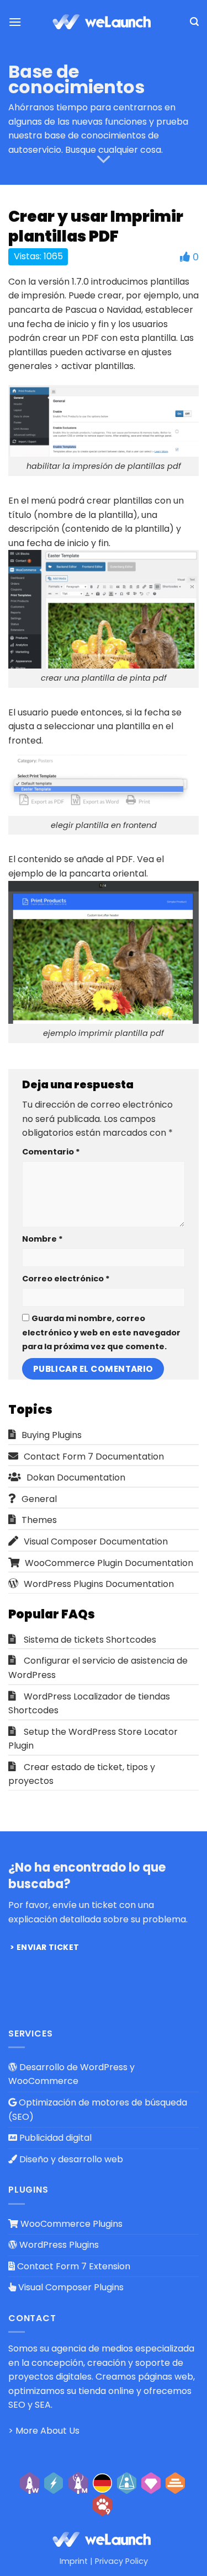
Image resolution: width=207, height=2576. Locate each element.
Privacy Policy (121, 2561)
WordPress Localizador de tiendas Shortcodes (89, 1704)
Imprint (74, 2561)
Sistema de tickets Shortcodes (90, 1640)
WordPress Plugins (58, 2245)
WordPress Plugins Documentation (99, 1584)
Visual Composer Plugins (70, 2287)
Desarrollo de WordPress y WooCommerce (71, 2074)
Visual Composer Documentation (96, 1541)
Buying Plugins (52, 1435)
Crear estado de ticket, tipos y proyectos (82, 1774)
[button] (15, 22)
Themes (39, 1520)
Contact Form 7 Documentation (94, 1457)
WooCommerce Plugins (70, 2224)
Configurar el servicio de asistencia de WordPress (98, 1668)
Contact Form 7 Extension (73, 2266)
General (39, 1499)
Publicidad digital (54, 2138)
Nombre (43, 1239)
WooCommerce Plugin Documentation (109, 1563)
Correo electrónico (66, 1279)
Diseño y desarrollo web (70, 2159)
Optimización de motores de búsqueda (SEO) (98, 2110)
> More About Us (44, 2431)
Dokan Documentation (76, 1477)
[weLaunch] (104, 22)
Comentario (51, 1152)
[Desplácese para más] (104, 160)
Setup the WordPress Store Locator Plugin (93, 1739)
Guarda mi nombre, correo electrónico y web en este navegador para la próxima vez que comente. (101, 1332)
